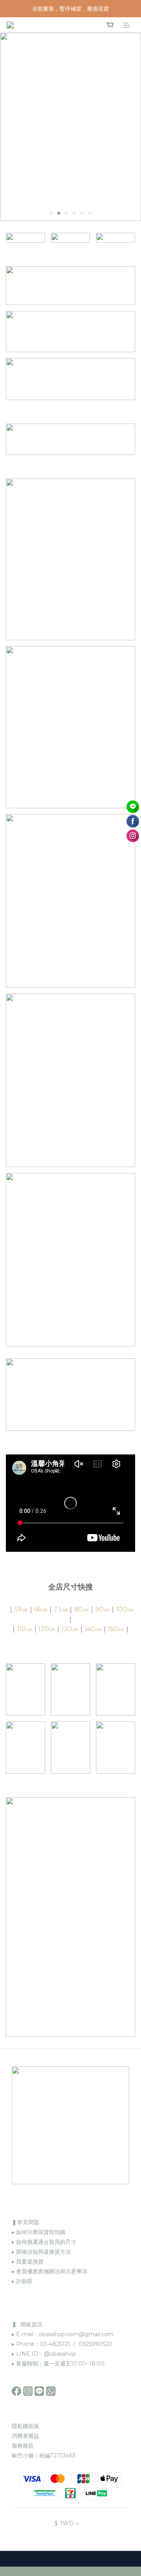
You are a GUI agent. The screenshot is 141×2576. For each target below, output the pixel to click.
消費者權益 (25, 2436)
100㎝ (125, 1609)
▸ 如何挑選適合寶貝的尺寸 (44, 2242)
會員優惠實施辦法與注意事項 (52, 2271)
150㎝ (116, 1629)
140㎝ (93, 1629)
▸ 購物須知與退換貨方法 (41, 2252)
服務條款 (23, 2446)
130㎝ (70, 1629)
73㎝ (61, 1609)
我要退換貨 (29, 2262)
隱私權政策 (25, 2426)
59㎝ (21, 1609)
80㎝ (81, 1609)
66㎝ (41, 1609)
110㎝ (24, 1629)
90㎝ (102, 1609)
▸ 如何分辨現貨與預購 (39, 2232)
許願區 (24, 2281)
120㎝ (47, 1629)
